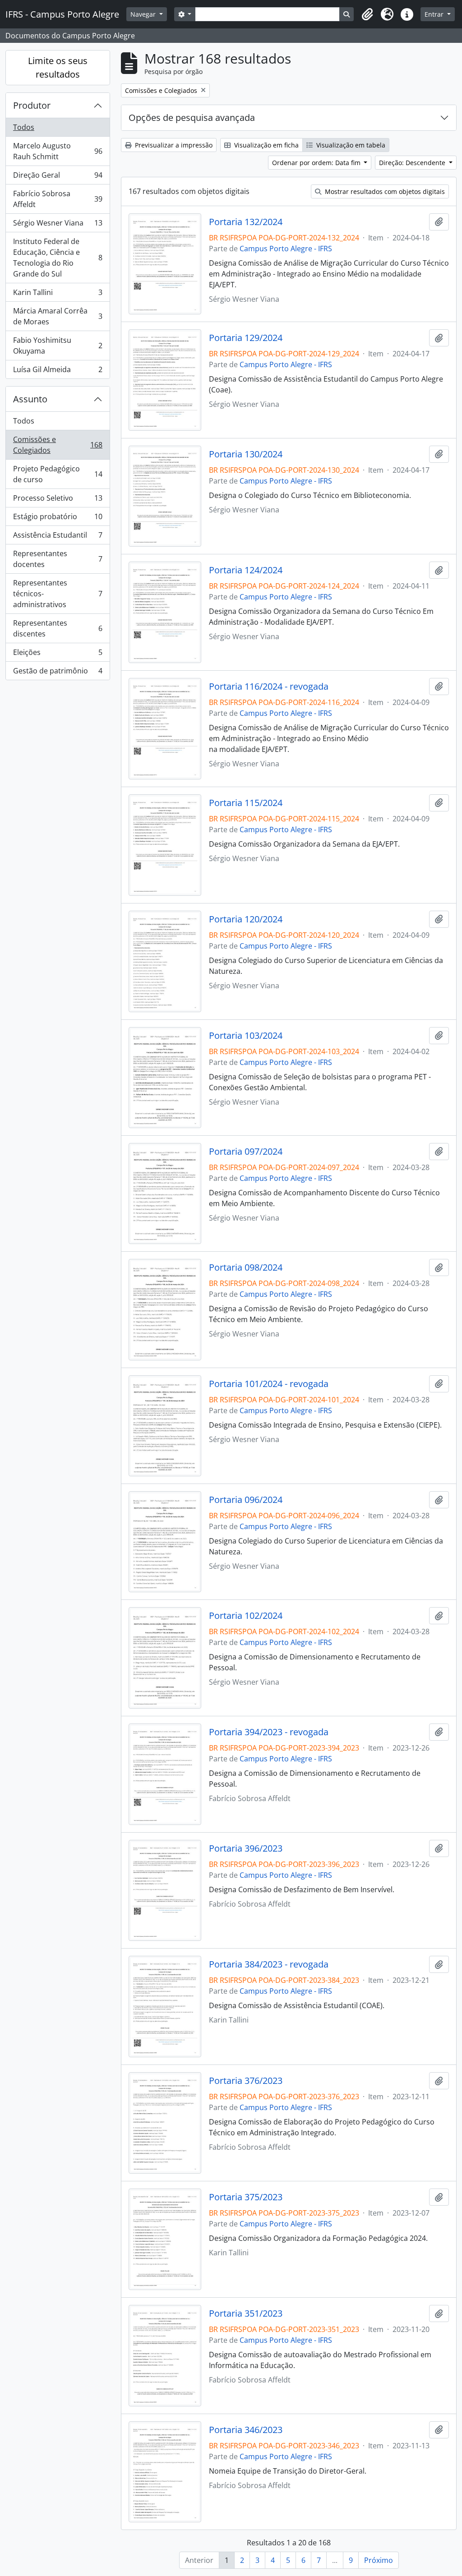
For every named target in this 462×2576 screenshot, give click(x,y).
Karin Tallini (58, 295)
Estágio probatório (58, 519)
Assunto (30, 399)
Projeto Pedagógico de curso (58, 474)
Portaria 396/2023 (246, 1848)
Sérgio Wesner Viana (58, 225)
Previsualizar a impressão (173, 145)
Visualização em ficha (266, 145)
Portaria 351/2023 (246, 2313)
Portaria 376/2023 (246, 2081)
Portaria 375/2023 (246, 2197)
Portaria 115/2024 (246, 803)
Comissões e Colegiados (58, 445)
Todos (24, 127)
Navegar (144, 14)
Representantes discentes (58, 628)
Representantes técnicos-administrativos (58, 594)
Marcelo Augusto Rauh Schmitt (58, 151)
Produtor (32, 105)
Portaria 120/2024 (246, 919)
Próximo (379, 2560)
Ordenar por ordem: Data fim (317, 163)
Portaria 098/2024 (246, 1267)
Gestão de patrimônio (58, 673)
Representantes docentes (58, 559)
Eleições (58, 654)
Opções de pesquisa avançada (192, 118)
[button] (367, 14)
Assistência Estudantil (58, 537)
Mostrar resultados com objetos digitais (384, 191)
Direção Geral (58, 177)
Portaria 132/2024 (246, 222)
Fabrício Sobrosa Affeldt (58, 199)
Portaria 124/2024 (246, 570)
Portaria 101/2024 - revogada (269, 1384)
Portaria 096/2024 (246, 1500)
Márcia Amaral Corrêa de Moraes (58, 316)
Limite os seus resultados (58, 67)
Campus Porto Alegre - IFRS (286, 249)
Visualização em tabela (350, 145)
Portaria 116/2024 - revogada (269, 687)
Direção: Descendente (413, 163)
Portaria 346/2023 (246, 2430)
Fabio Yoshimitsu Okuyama (58, 346)
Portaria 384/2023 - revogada (269, 1964)
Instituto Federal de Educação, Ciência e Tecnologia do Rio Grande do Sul (58, 258)
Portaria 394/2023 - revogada (269, 1732)
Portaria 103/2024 (246, 1036)
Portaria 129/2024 (246, 338)
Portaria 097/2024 (246, 1152)
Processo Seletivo (58, 500)
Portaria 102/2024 (246, 1616)
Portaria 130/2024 (246, 454)
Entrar (435, 14)
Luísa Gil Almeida (58, 371)
